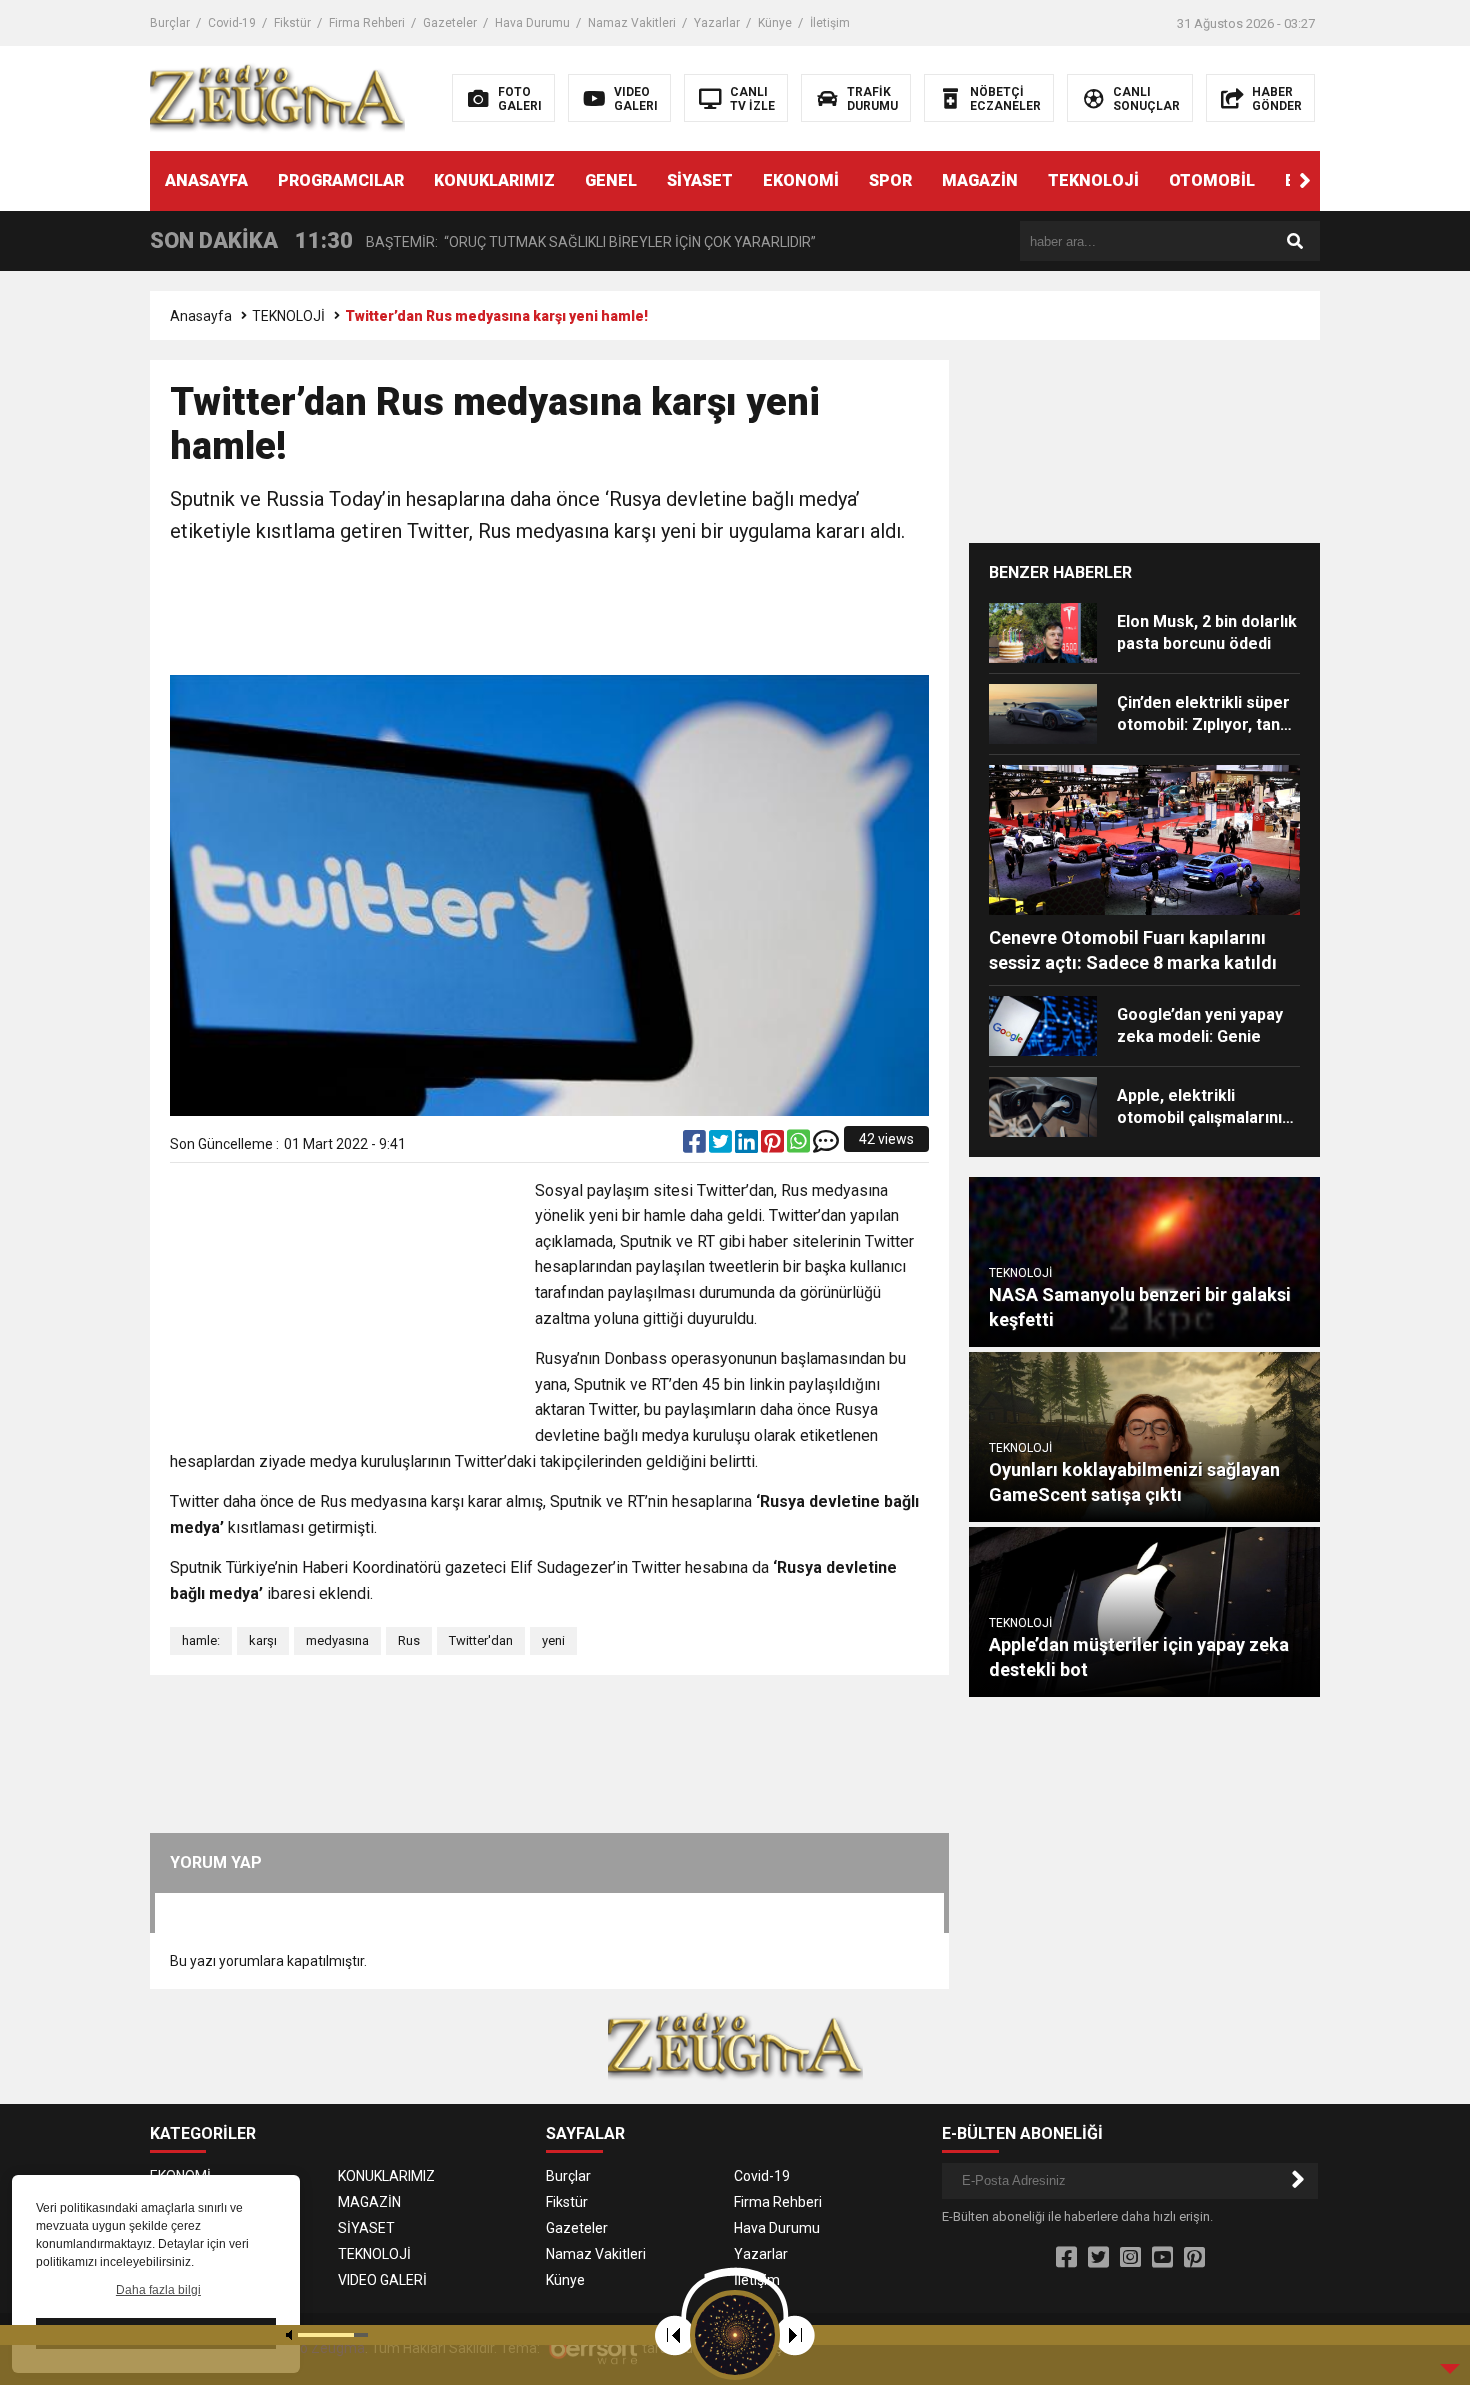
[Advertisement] (550, 612)
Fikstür (292, 23)
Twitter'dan (481, 1640)
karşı (263, 1640)
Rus (409, 1640)
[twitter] (722, 1146)
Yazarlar (717, 23)
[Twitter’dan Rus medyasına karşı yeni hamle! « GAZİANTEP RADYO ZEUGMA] (277, 97)
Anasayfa (201, 316)
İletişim (830, 23)
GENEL (611, 180)
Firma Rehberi (367, 23)
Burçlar (170, 23)
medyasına (337, 1640)
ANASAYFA (206, 180)
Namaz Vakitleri (632, 23)
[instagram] (1130, 2258)
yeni (553, 1640)
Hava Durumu (532, 23)
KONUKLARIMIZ (494, 180)
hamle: (201, 1640)
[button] (1305, 181)
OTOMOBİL (1212, 180)
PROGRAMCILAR (341, 180)
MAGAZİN (980, 180)
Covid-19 (232, 23)
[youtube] (1162, 2258)
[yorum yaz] (826, 1146)
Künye (775, 23)
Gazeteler (450, 23)
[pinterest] (774, 1146)
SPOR (890, 180)
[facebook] (696, 1146)
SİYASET (700, 180)
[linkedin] (748, 1146)
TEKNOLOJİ (1093, 180)
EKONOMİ (801, 180)
